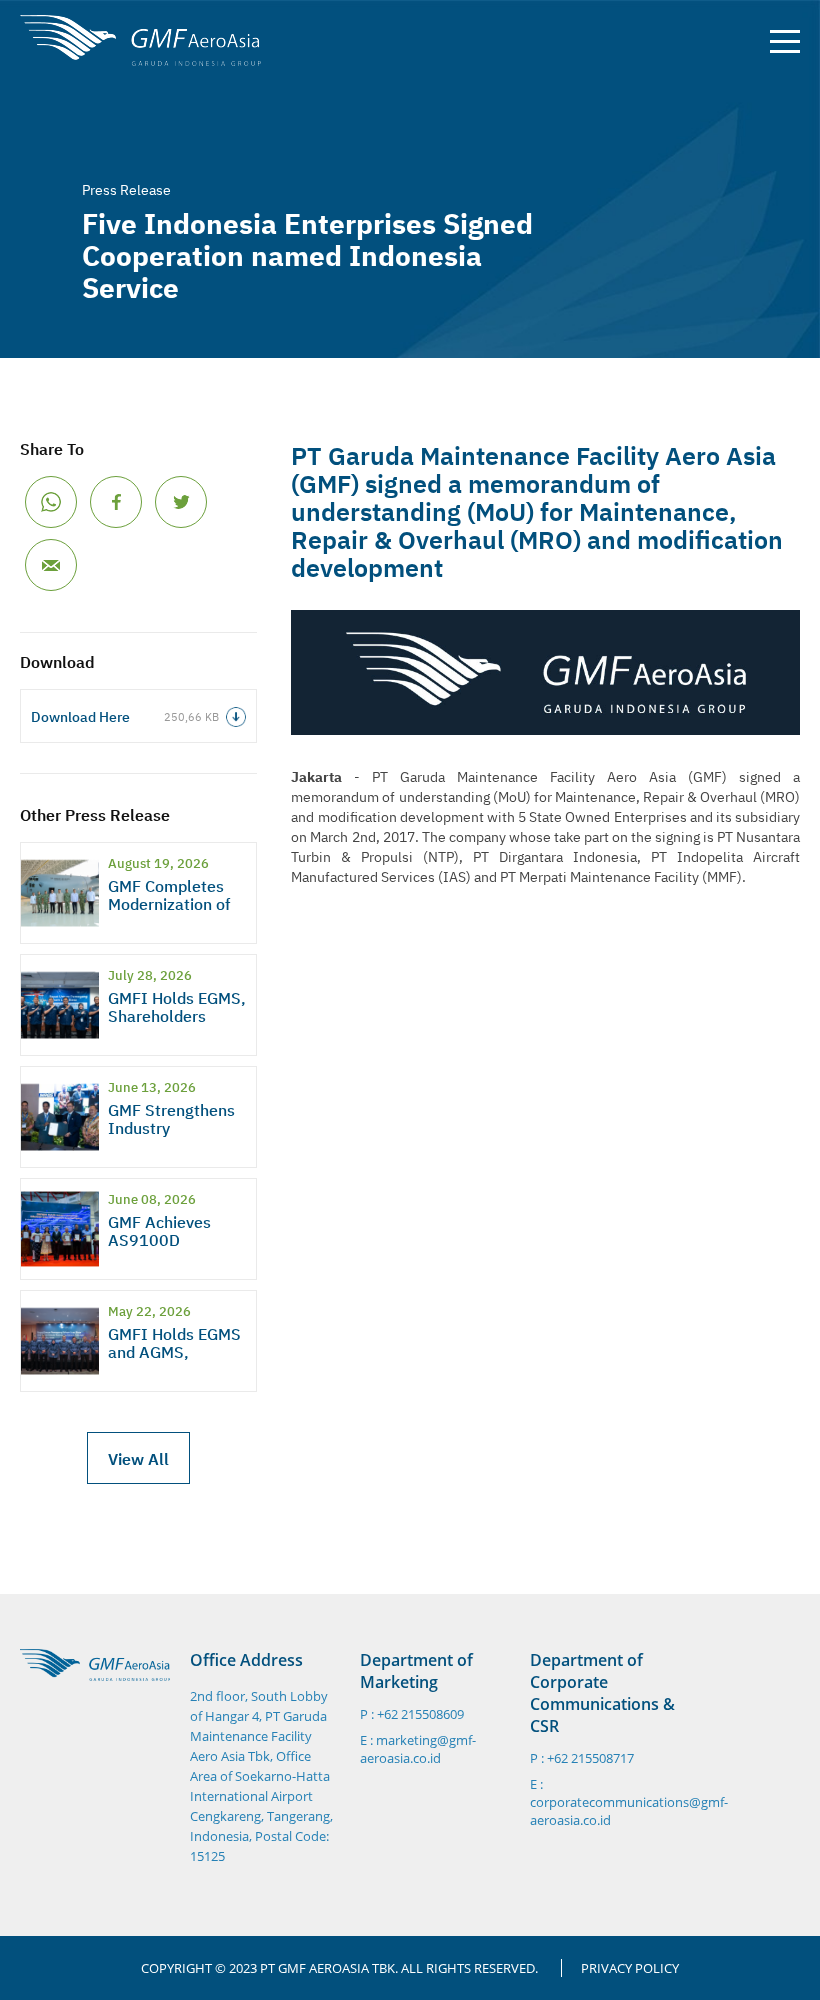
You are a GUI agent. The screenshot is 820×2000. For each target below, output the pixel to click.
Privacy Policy (630, 1968)
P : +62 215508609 (412, 1714)
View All (138, 1458)
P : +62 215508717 (582, 1758)
